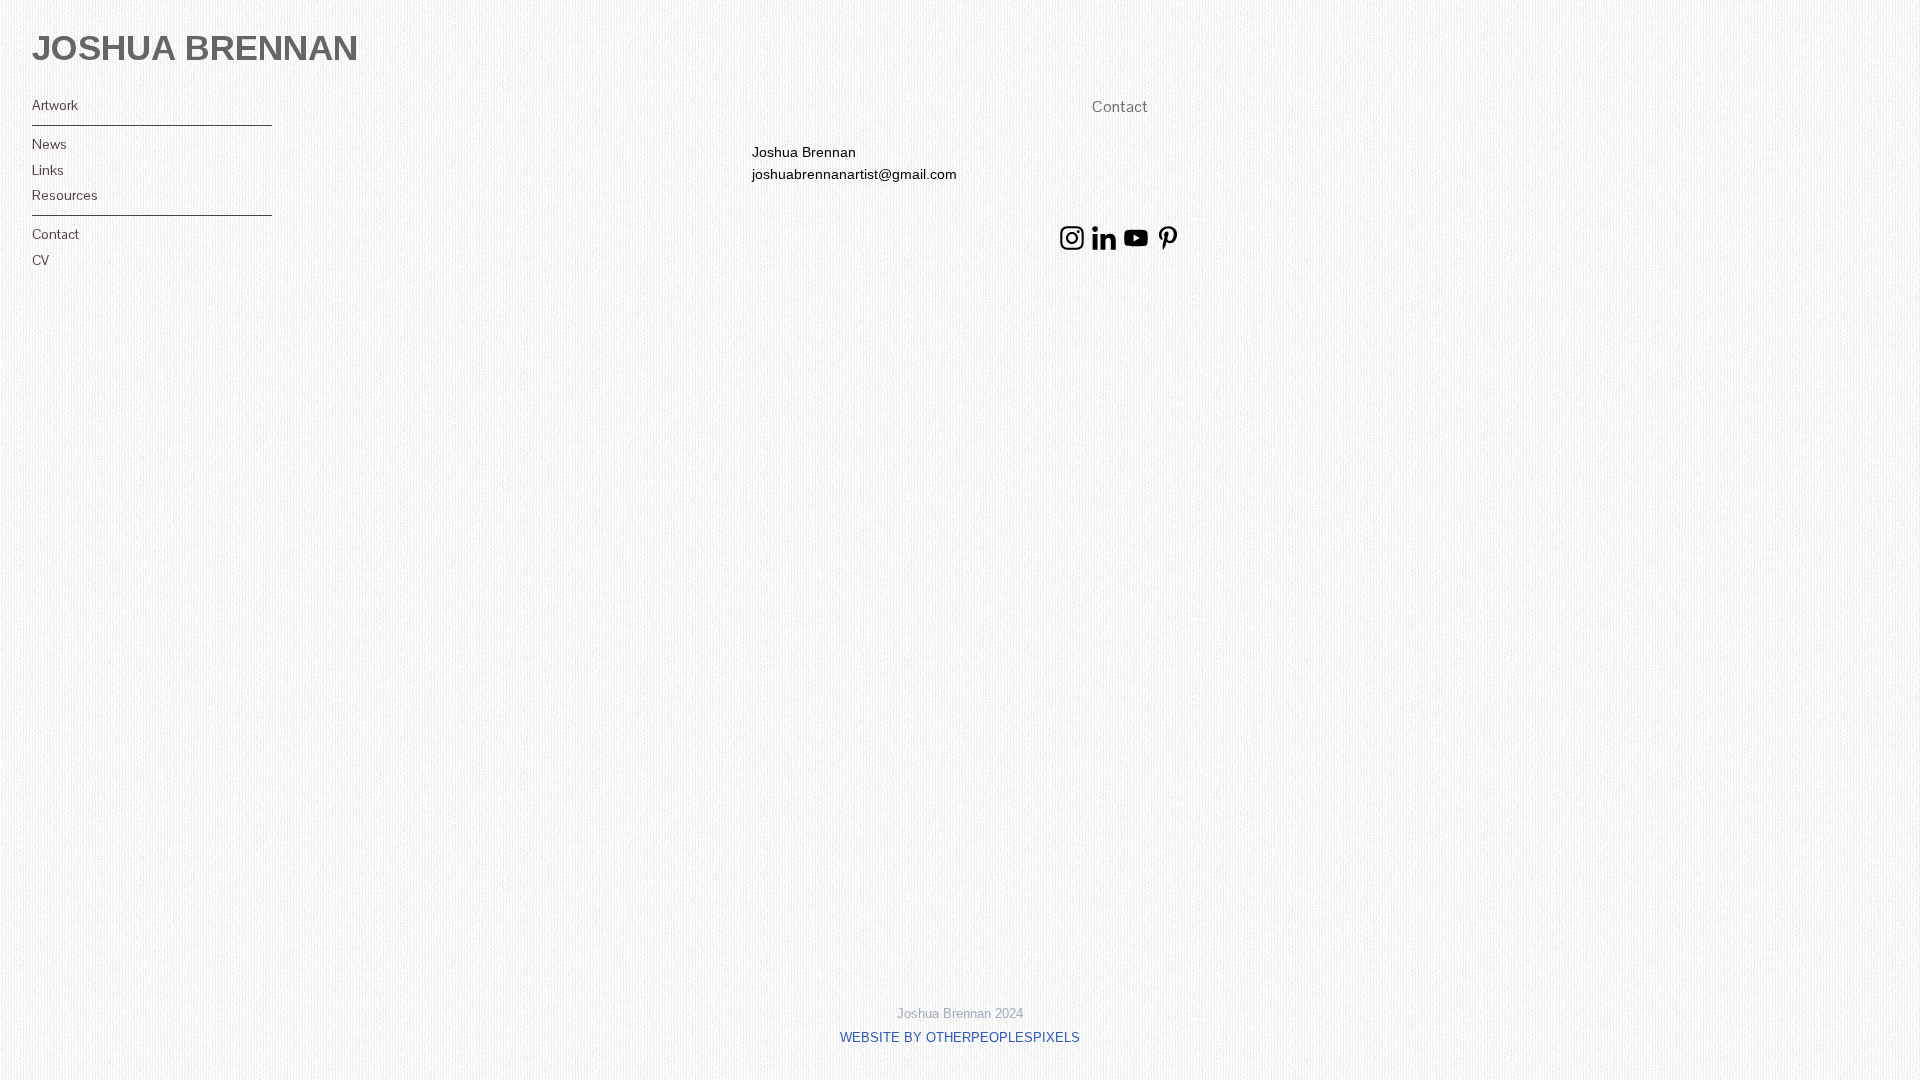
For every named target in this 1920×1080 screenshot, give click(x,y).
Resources (65, 195)
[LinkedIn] (1104, 238)
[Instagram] (1072, 238)
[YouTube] (1136, 238)
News (49, 144)
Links (48, 170)
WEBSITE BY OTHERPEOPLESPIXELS (960, 1037)
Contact (55, 234)
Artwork (55, 105)
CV (40, 260)
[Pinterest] (1168, 238)
